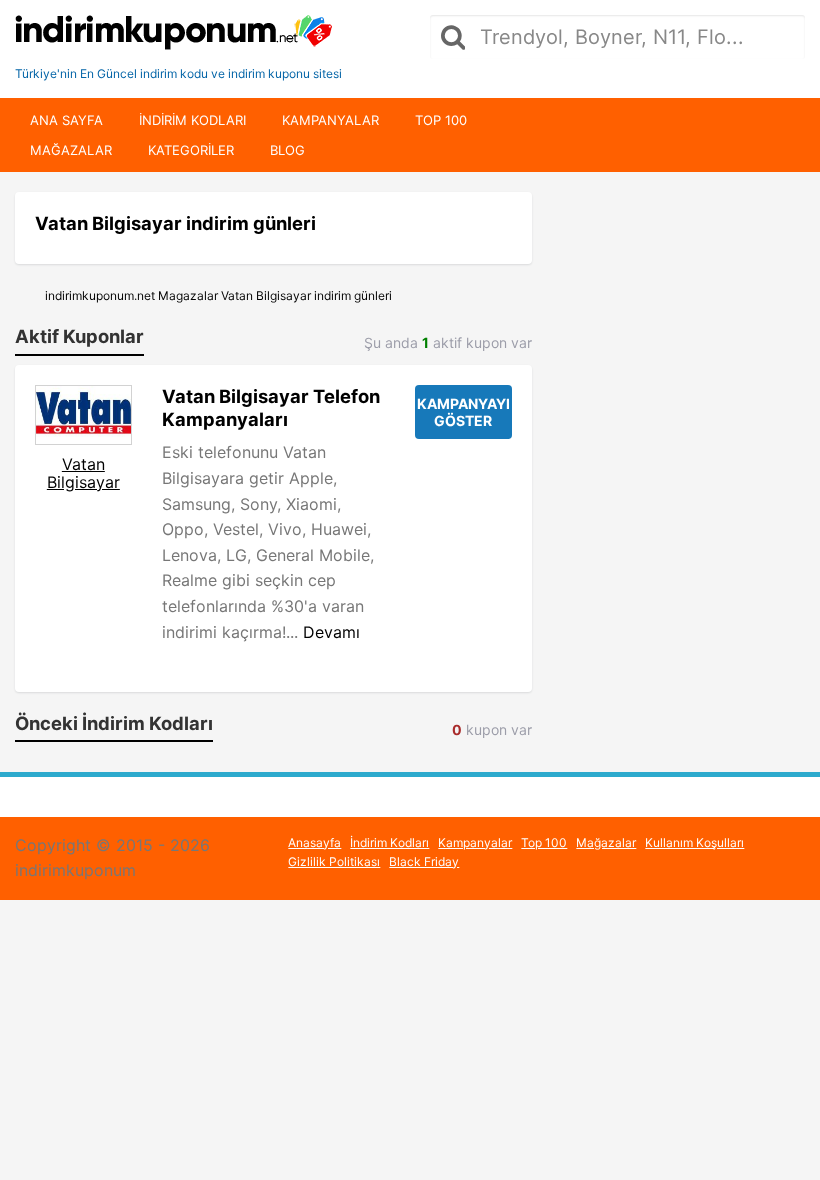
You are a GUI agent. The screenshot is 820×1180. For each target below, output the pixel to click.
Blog (287, 150)
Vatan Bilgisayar (83, 473)
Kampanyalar (330, 120)
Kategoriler (191, 150)
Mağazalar (71, 150)
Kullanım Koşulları (694, 842)
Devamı (331, 632)
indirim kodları (192, 120)
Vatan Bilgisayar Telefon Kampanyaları (271, 407)
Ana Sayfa (66, 120)
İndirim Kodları (389, 842)
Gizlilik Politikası (334, 861)
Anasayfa (314, 842)
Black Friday (424, 861)
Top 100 (441, 120)
